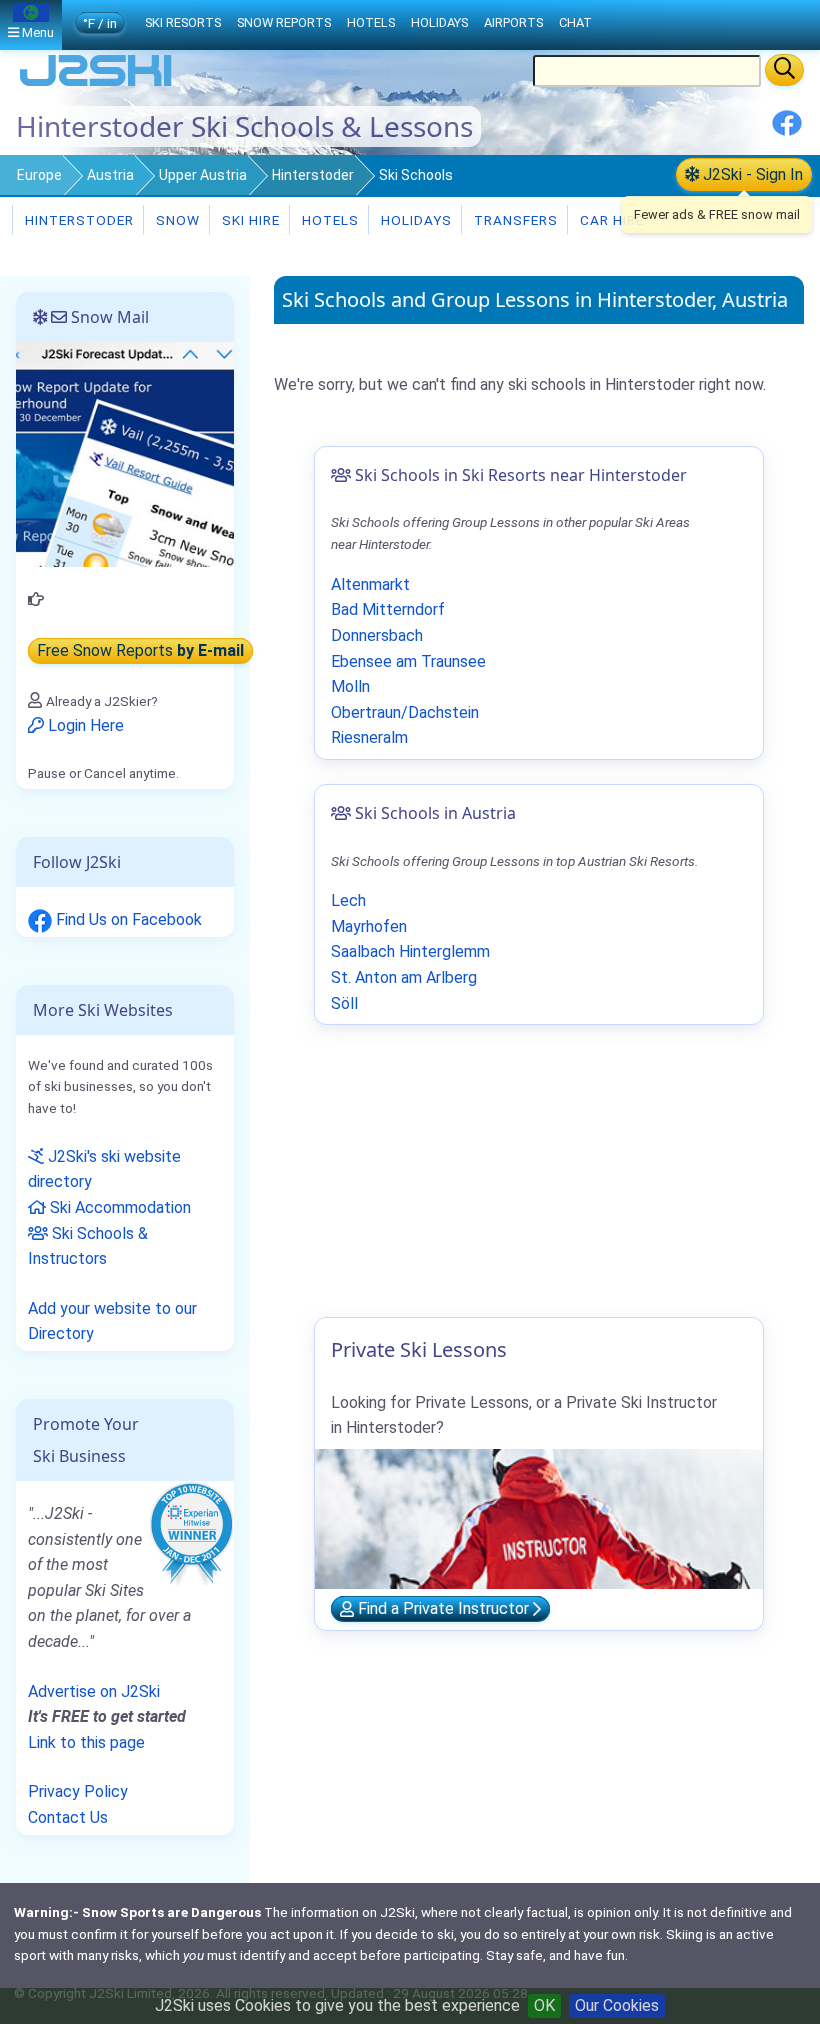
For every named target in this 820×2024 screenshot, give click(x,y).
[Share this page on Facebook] (787, 130)
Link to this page (86, 1742)
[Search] (784, 70)
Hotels (328, 220)
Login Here (84, 725)
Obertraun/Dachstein (405, 712)
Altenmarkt (370, 584)
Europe (39, 175)
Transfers (514, 220)
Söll (344, 1003)
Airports (513, 22)
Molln (350, 686)
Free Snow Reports (140, 650)
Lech (348, 900)
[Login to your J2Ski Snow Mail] (125, 453)
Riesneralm (369, 737)
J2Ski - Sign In (751, 174)
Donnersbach (377, 635)
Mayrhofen (369, 926)
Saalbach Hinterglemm (410, 951)
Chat (575, 22)
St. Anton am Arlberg (404, 977)
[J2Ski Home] (96, 84)
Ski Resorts (183, 22)
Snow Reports (284, 22)
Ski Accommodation (118, 1207)
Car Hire (610, 220)
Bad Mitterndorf (388, 609)
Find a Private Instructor (443, 1609)
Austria (110, 175)
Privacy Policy (78, 1791)
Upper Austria (203, 175)
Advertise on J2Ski (94, 1691)
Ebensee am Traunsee (408, 661)
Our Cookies (617, 2005)
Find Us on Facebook (127, 919)
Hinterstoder (313, 175)
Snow (176, 220)
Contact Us (68, 1817)
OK (544, 2005)
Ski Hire (251, 220)
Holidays (414, 220)
